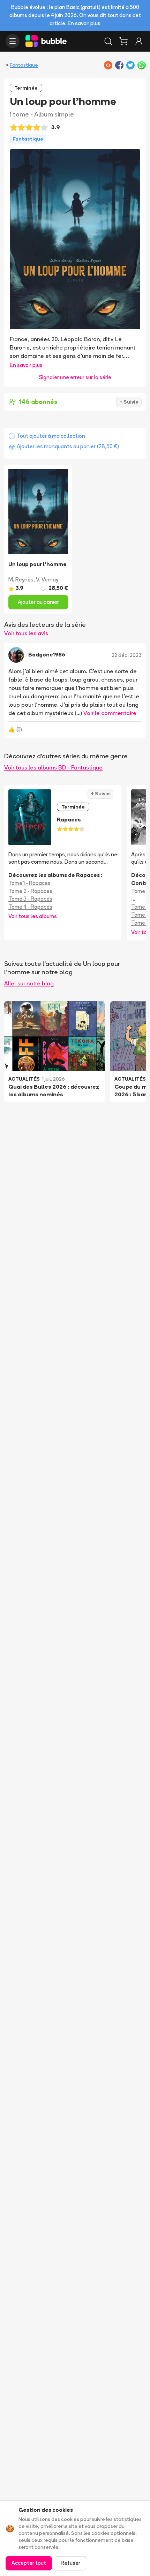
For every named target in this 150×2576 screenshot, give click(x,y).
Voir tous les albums (33, 916)
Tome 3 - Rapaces (30, 899)
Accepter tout (29, 2563)
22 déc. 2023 (127, 655)
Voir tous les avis (26, 633)
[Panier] (123, 41)
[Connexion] (139, 41)
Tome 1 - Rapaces (29, 883)
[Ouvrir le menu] (13, 41)
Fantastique (24, 65)
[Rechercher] (108, 41)
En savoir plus (84, 23)
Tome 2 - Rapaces (30, 891)
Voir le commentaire (110, 713)
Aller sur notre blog (29, 983)
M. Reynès (21, 580)
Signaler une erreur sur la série (75, 377)
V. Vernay (47, 580)
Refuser (70, 2563)
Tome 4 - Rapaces (30, 907)
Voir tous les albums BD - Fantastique (53, 767)
